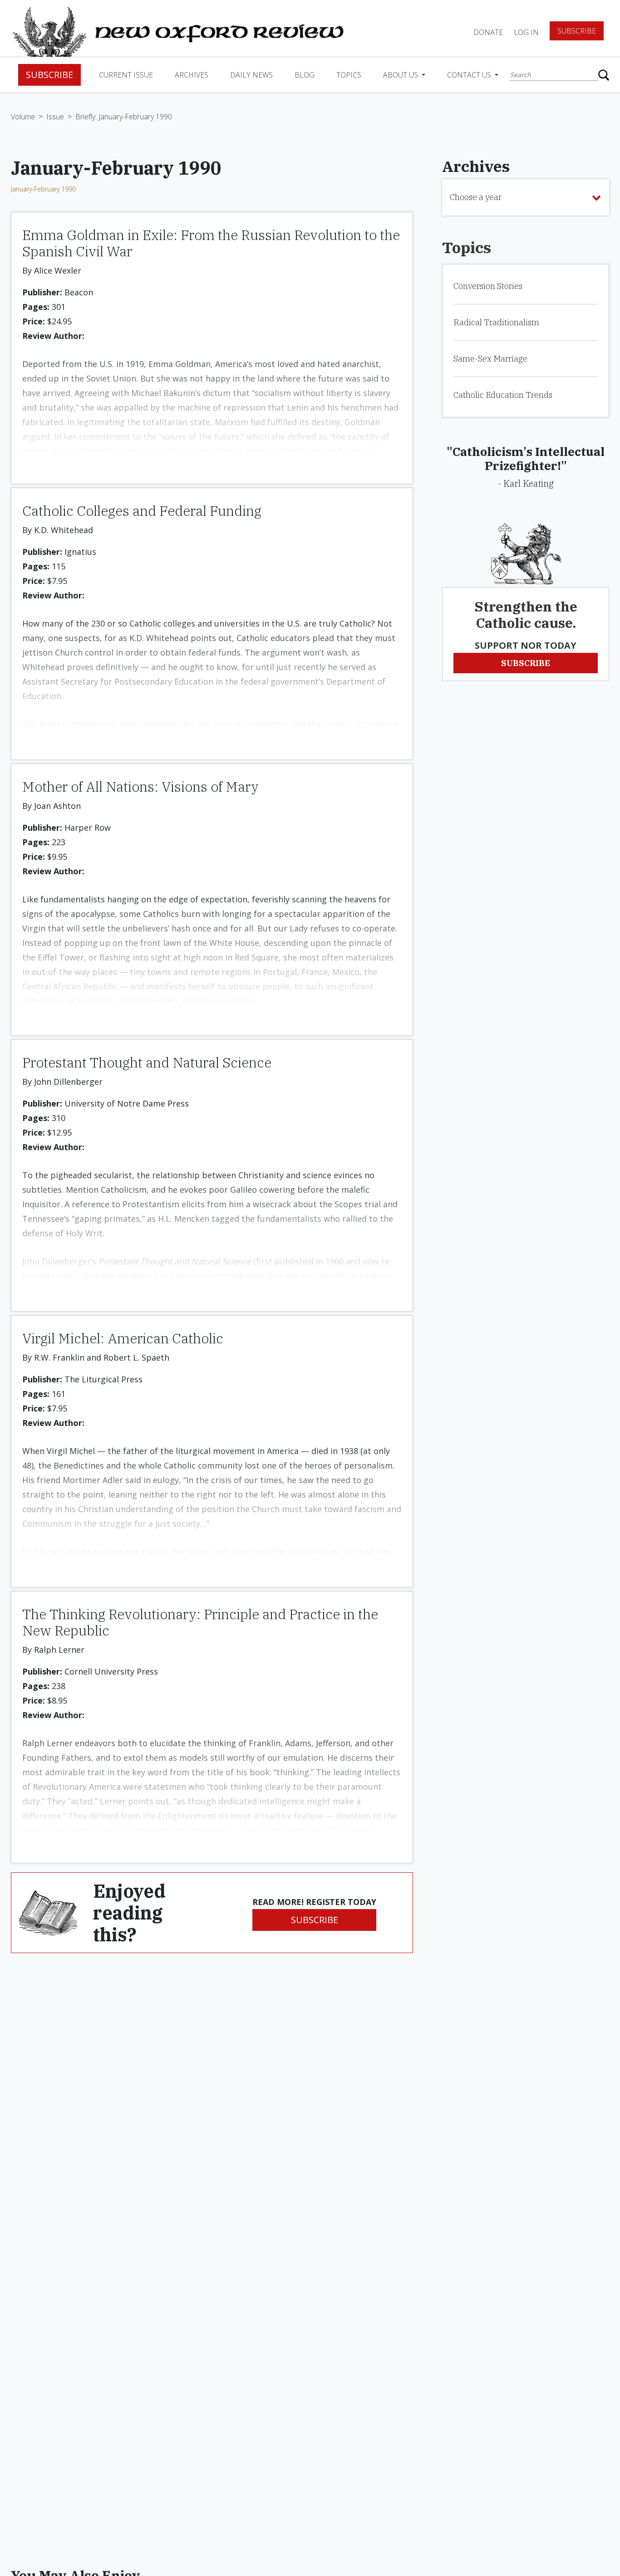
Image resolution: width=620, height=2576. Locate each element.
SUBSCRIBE (315, 1920)
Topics (349, 75)
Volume (23, 117)
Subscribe (577, 31)
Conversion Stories (488, 286)
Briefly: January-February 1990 (124, 117)
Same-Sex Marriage (490, 359)
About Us (401, 75)
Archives (192, 75)
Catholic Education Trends (503, 395)
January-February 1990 (43, 189)
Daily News (251, 75)
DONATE (488, 32)
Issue (55, 117)
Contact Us (470, 75)
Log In (526, 32)
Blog (305, 75)
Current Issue (126, 75)
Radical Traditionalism (496, 322)
